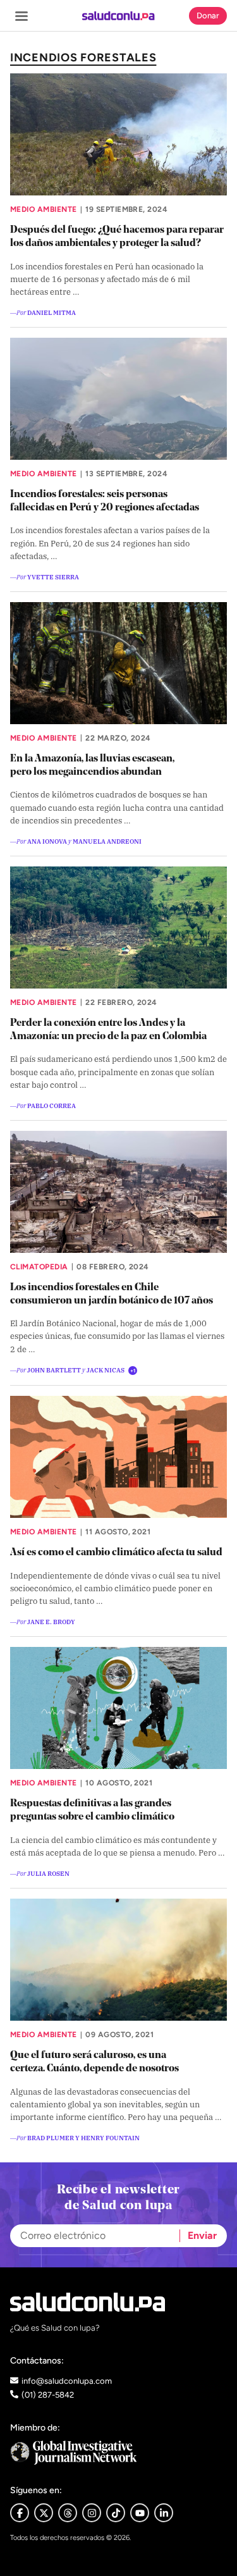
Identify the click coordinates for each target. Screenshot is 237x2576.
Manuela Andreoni (107, 841)
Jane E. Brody (51, 1621)
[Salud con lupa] (118, 16)
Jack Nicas (106, 1370)
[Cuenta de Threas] (68, 2513)
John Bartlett (54, 1370)
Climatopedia (39, 1267)
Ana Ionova (47, 841)
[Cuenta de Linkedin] (164, 2513)
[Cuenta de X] (44, 2513)
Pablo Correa (52, 1105)
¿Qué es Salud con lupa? (55, 2328)
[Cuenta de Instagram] (92, 2513)
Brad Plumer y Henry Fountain (83, 2137)
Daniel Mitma (52, 312)
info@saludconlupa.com (67, 2381)
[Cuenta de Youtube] (140, 2513)
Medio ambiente (44, 209)
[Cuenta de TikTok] (116, 2513)
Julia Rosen (48, 1873)
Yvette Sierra (53, 576)
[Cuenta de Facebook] (118, 2452)
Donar (208, 15)
